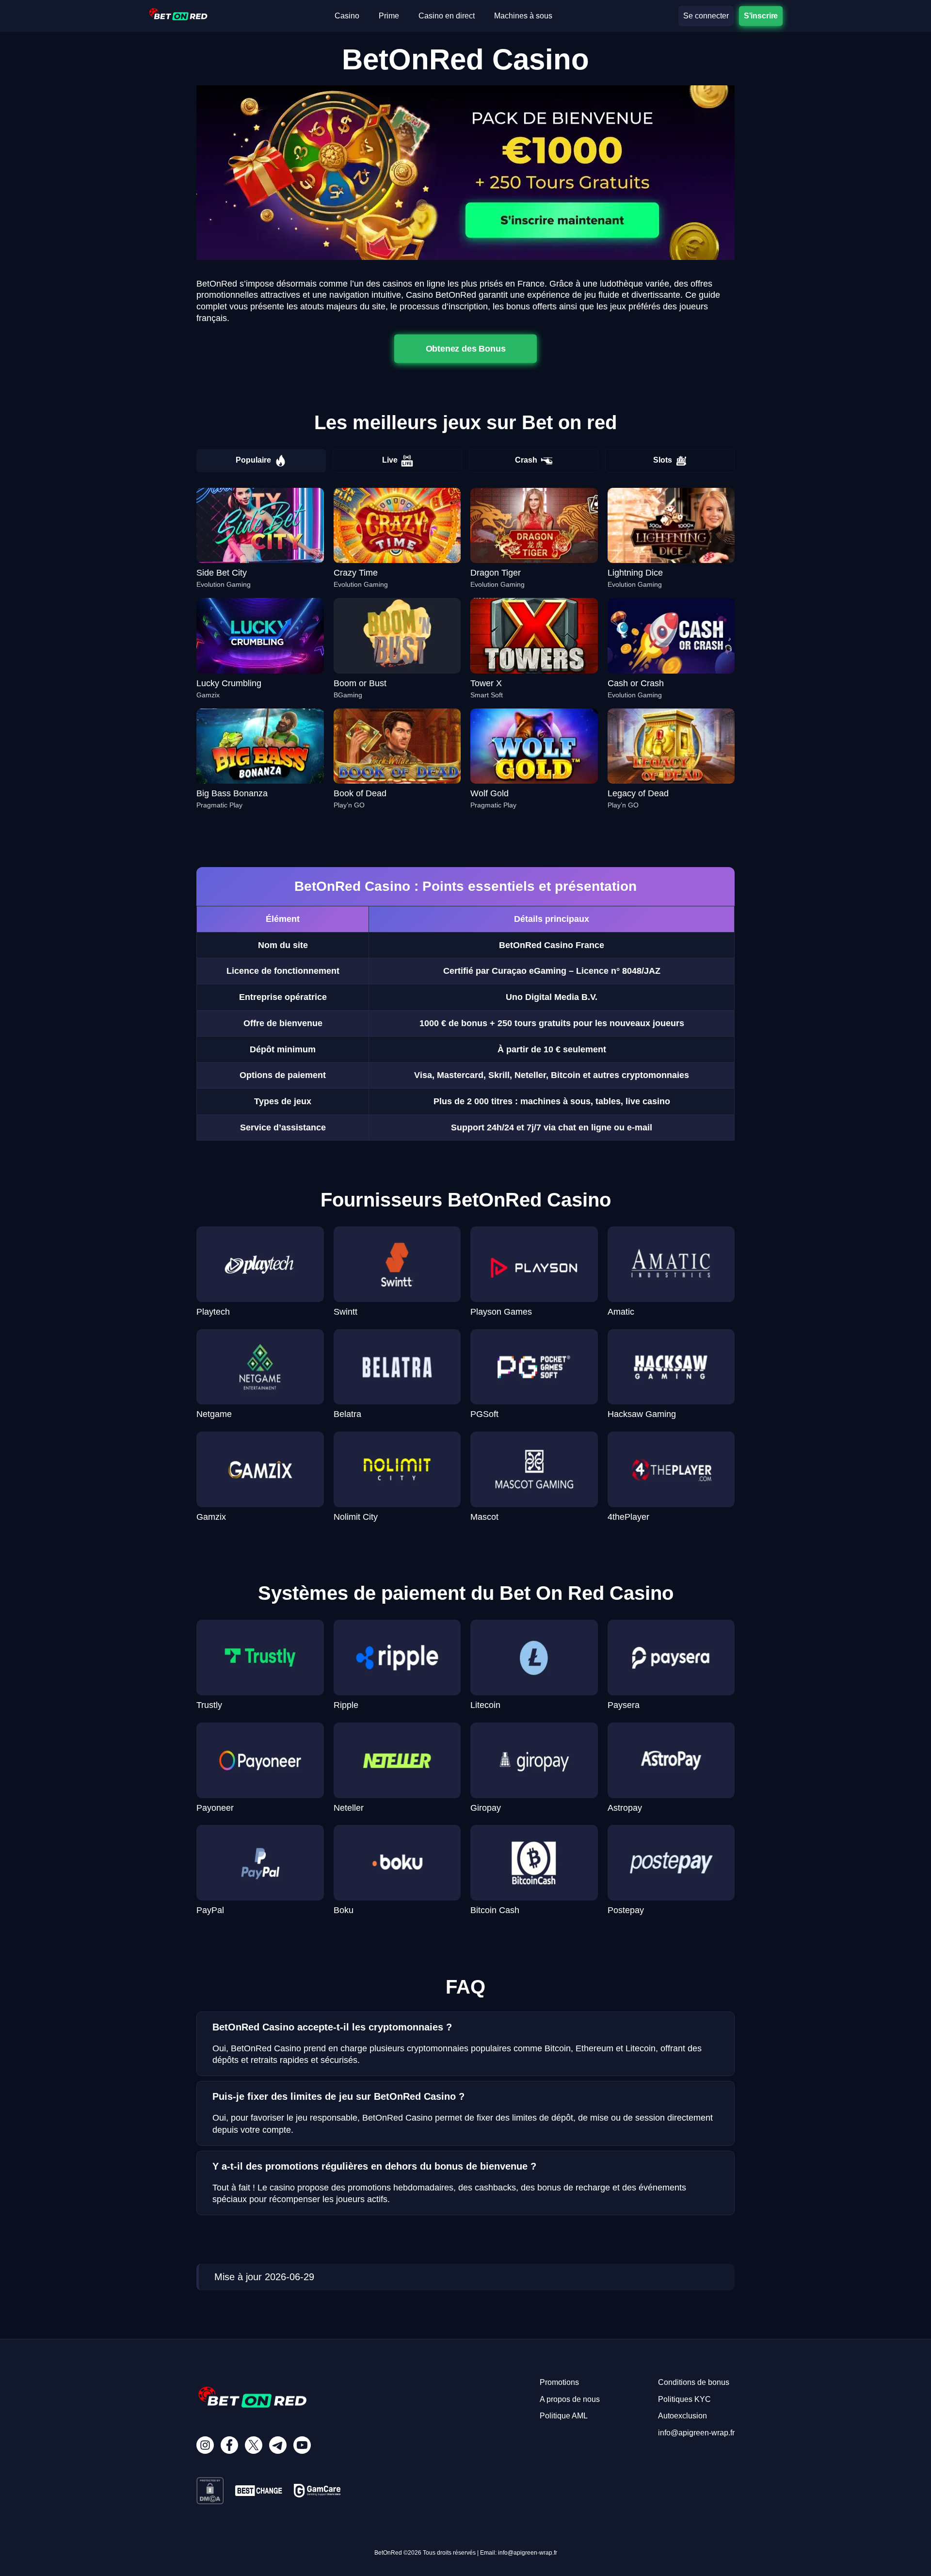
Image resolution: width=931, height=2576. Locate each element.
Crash (526, 460)
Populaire (253, 460)
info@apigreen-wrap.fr (696, 2433)
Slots (663, 460)
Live (390, 460)
